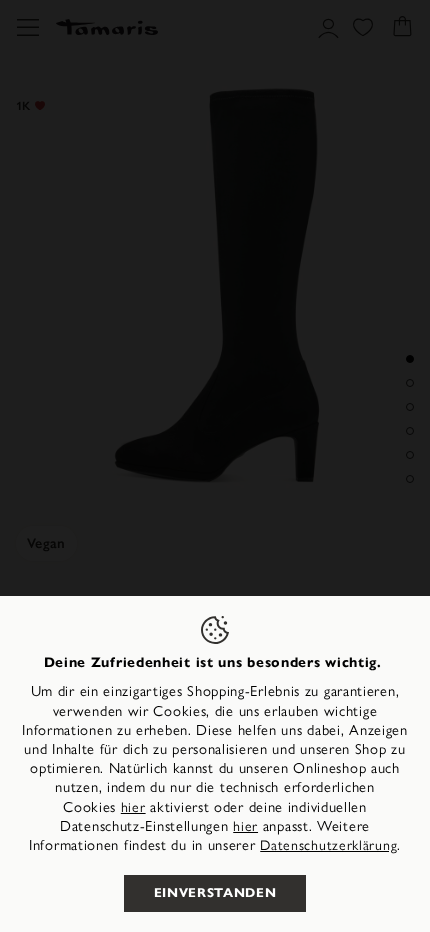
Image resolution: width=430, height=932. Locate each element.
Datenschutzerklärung (328, 845)
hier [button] (245, 826)
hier (133, 807)
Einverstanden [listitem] (215, 893)
